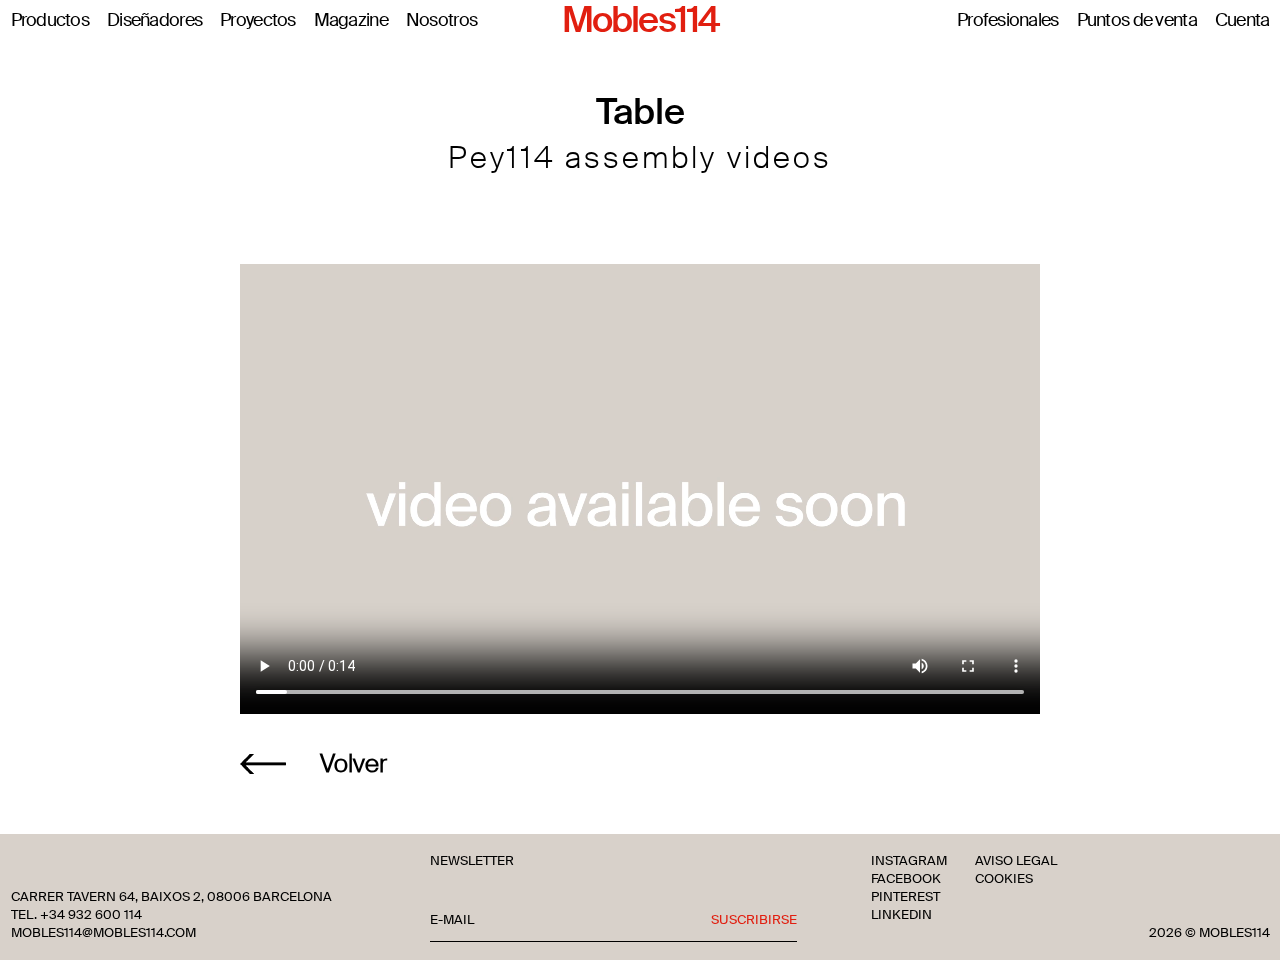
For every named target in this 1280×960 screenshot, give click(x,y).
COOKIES (1004, 879)
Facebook (906, 879)
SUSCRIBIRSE (754, 920)
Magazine (351, 21)
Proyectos (258, 21)
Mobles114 (640, 21)
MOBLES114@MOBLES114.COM (103, 933)
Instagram (909, 861)
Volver (353, 764)
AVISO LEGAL (1016, 861)
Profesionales (1008, 21)
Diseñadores (154, 21)
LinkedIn (901, 915)
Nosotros (441, 21)
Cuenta (1242, 21)
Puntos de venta (1137, 21)
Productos (50, 21)
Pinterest (905, 897)
